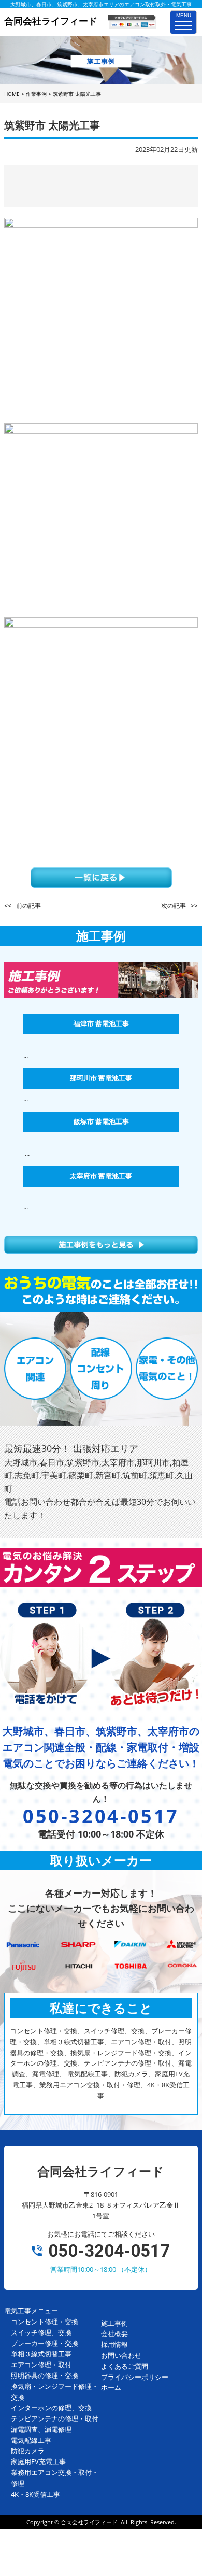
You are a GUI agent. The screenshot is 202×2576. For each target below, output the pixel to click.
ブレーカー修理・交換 (45, 2343)
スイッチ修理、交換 (41, 2332)
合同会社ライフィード (89, 2522)
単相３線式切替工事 (41, 2354)
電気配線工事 (31, 2440)
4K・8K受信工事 (35, 2494)
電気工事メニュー (31, 2311)
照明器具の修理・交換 (45, 2375)
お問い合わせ (121, 2355)
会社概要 (114, 2333)
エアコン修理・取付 (41, 2365)
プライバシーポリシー (135, 2377)
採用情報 (114, 2344)
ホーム (111, 2387)
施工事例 (114, 2323)
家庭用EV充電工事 (38, 2461)
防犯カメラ (28, 2451)
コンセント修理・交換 (45, 2322)
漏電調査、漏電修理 (41, 2429)
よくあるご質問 (125, 2366)
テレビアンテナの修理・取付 (55, 2418)
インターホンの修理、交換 (51, 2408)
